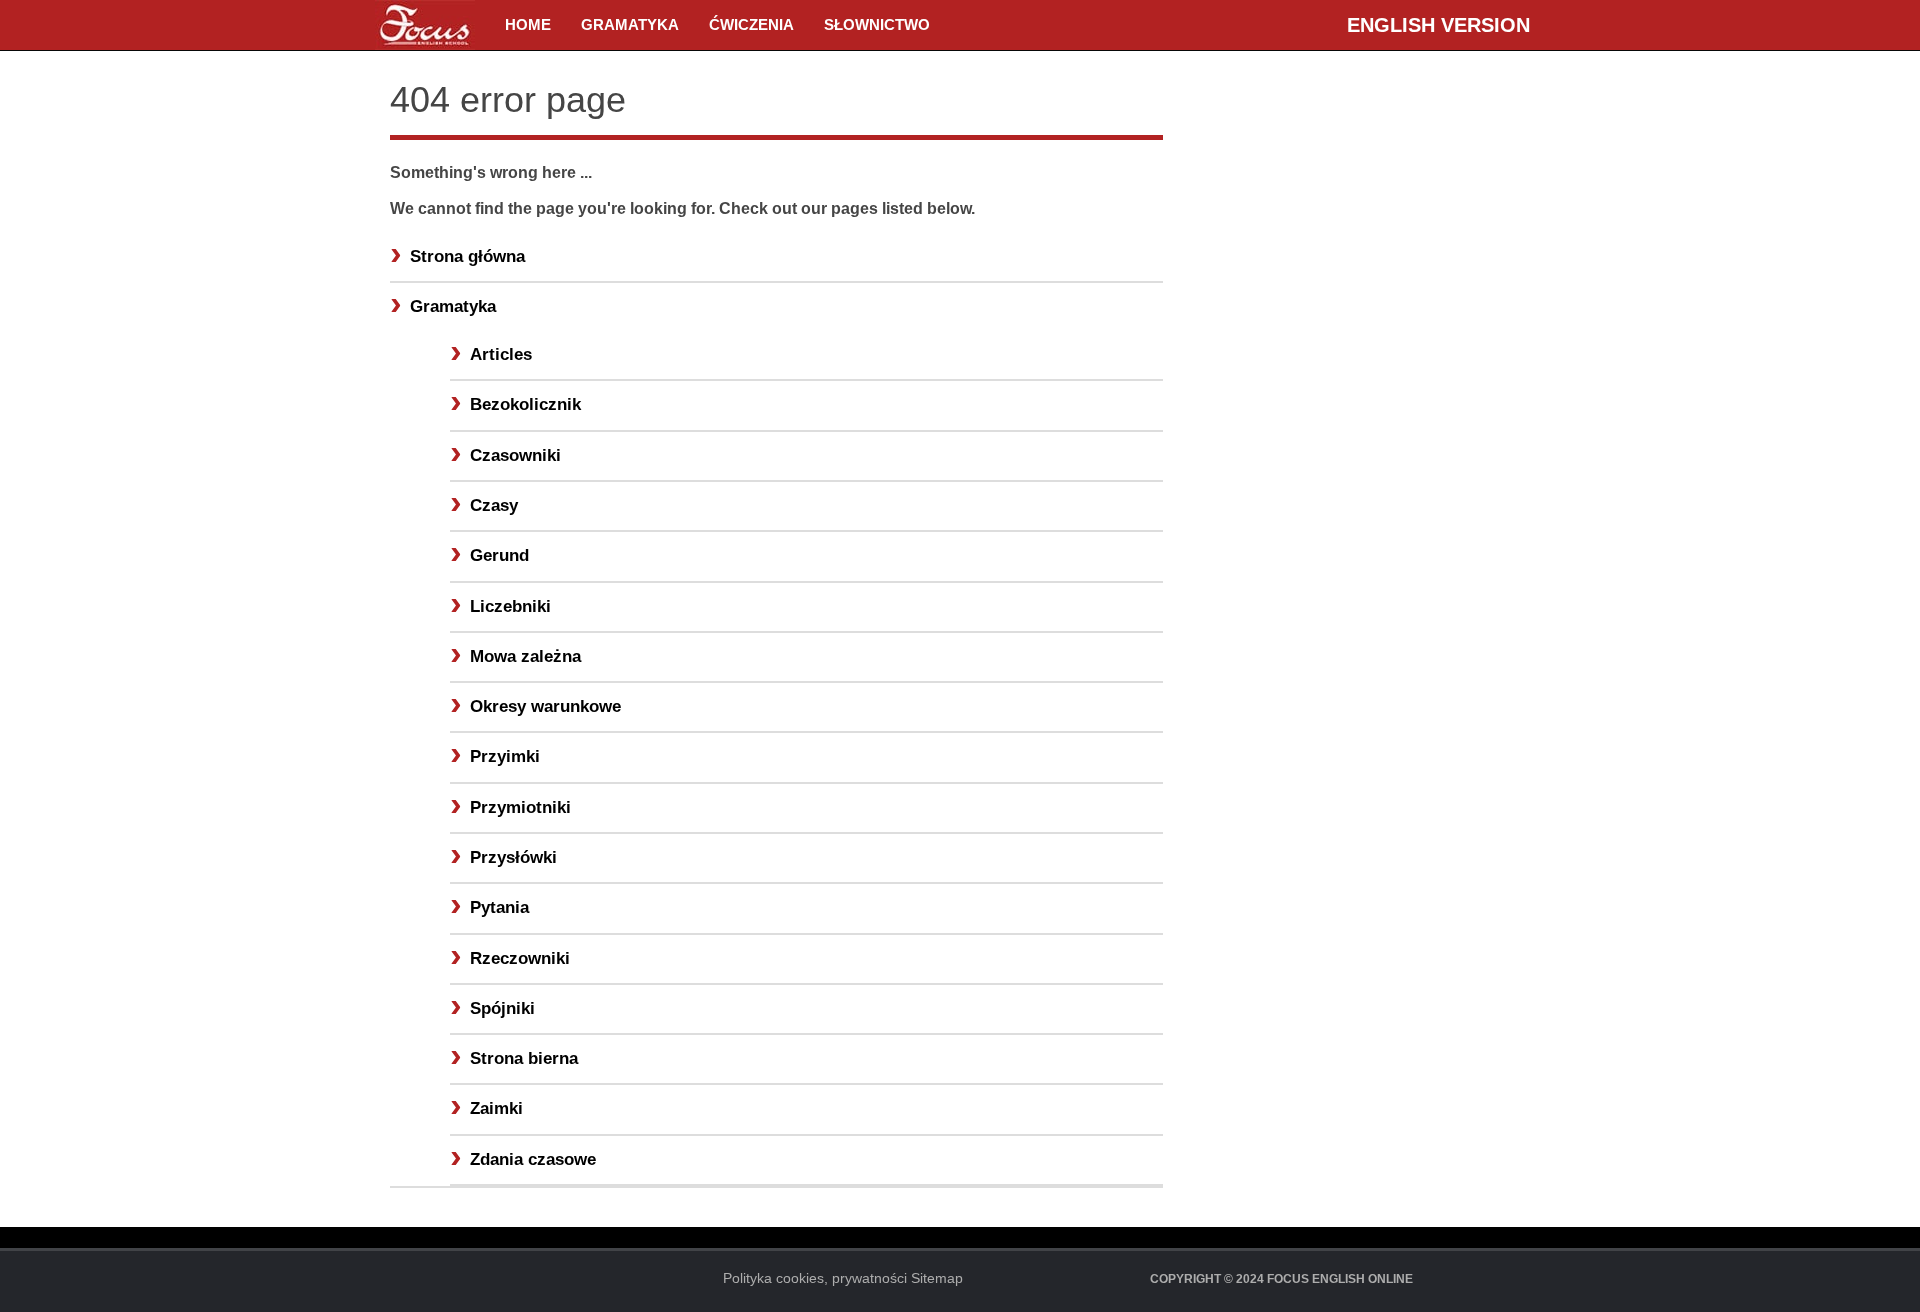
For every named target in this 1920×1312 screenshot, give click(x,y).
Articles (501, 354)
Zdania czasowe (533, 1159)
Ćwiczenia (751, 24)
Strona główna (467, 256)
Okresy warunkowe (545, 706)
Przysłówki (513, 857)
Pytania (499, 907)
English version (1438, 25)
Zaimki (496, 1108)
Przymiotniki (520, 807)
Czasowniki (515, 455)
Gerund (499, 555)
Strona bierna (524, 1058)
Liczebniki (510, 606)
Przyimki (505, 756)
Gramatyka (630, 24)
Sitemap (937, 1278)
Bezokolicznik (525, 404)
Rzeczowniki (520, 958)
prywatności (869, 1278)
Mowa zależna (525, 656)
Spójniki (502, 1008)
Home (528, 24)
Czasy (494, 505)
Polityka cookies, (775, 1278)
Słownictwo (877, 24)
